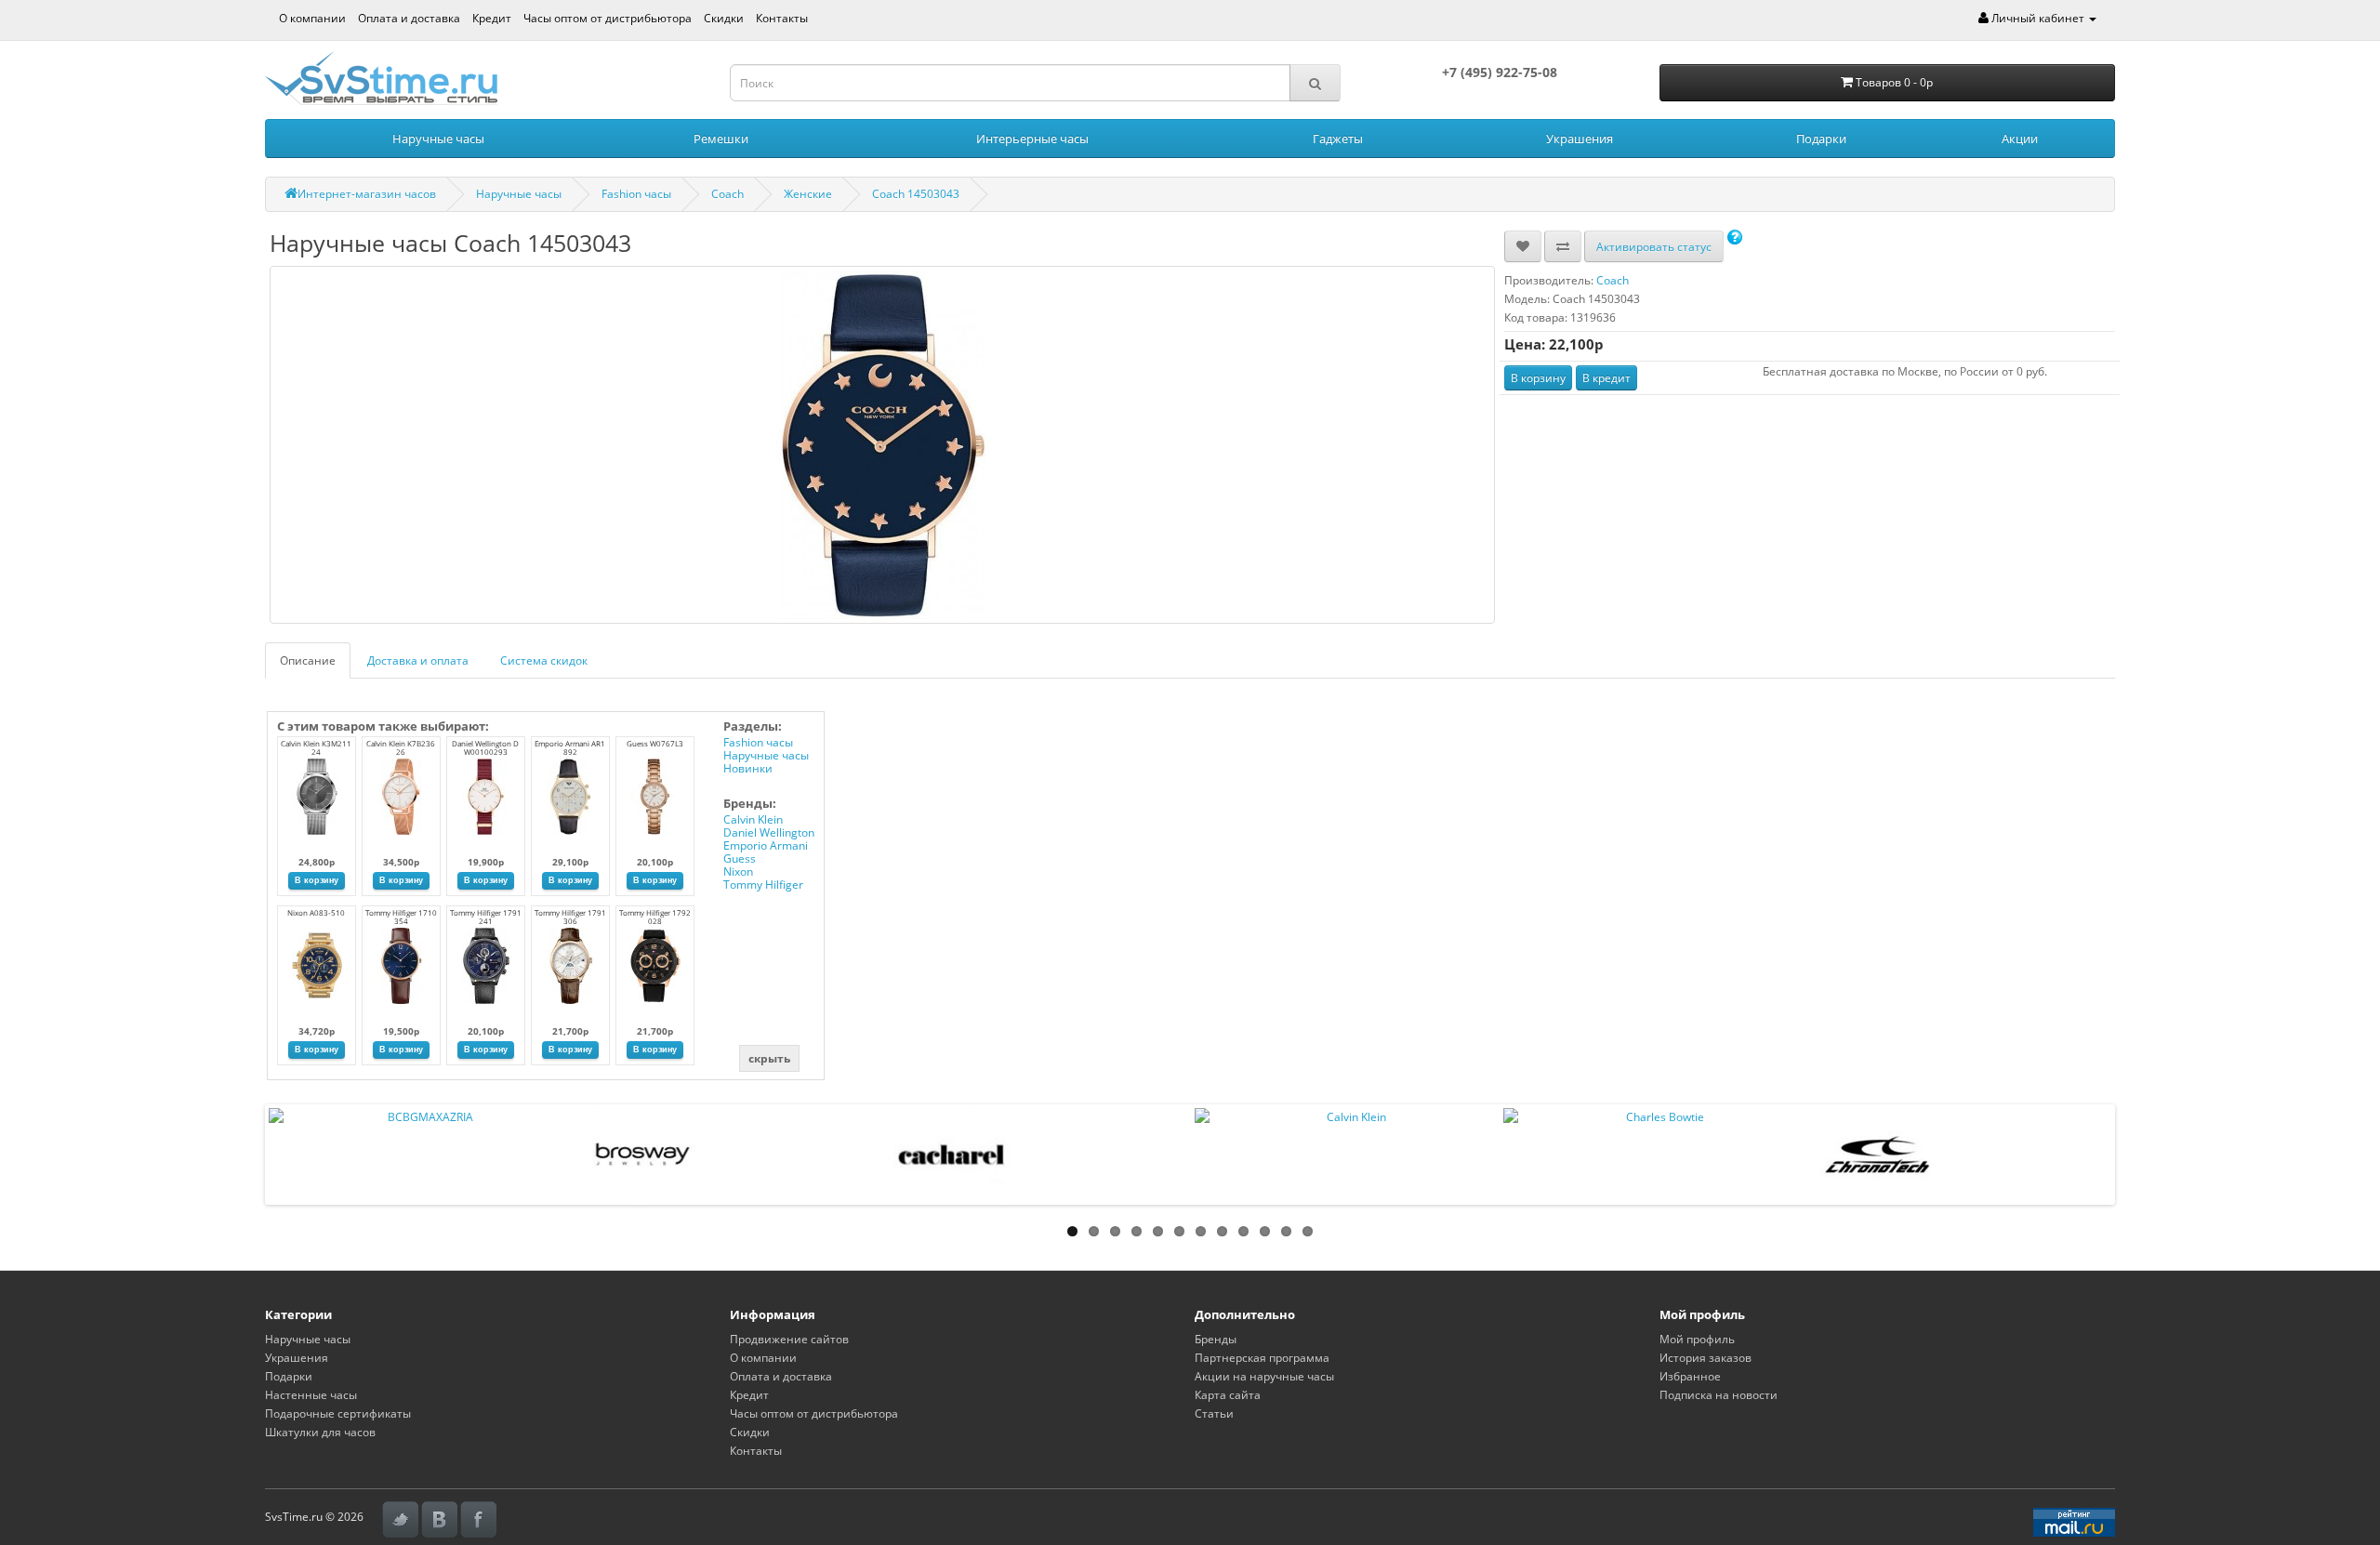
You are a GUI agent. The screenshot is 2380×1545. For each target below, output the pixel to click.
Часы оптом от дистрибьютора (608, 18)
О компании (312, 18)
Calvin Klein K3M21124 (316, 747)
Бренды (1216, 1339)
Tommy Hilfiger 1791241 (486, 917)
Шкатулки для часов (320, 1432)
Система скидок (544, 660)
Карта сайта (1228, 1395)
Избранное (1690, 1376)
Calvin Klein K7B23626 (401, 747)
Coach (727, 194)
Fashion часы (636, 194)
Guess (740, 858)
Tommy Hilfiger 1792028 (655, 917)
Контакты (782, 18)
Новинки (748, 768)
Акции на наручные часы (1264, 1376)
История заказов (1706, 1358)
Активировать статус (1654, 247)
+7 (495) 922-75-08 (1500, 72)
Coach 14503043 (916, 194)
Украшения (1580, 139)
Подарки (1821, 139)
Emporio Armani (766, 845)
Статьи (1214, 1413)
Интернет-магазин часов (367, 194)
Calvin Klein (753, 819)
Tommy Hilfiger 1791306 (570, 917)
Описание (308, 660)
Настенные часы (311, 1395)
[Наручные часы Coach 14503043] (882, 445)
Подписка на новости (1719, 1395)
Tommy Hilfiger (763, 885)
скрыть (769, 1058)
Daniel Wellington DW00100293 (485, 747)
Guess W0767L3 (655, 743)
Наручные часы (438, 139)
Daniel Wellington (769, 832)
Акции (2020, 139)
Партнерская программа (1262, 1358)
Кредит (492, 18)
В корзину (1538, 378)
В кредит (1606, 378)
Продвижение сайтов (789, 1339)
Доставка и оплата (418, 660)
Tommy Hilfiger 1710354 (401, 917)
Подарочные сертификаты (338, 1413)
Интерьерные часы (1032, 139)
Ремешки (721, 139)
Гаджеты (1338, 139)
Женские (808, 194)
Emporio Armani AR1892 (570, 747)
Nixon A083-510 (316, 912)
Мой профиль (1697, 1339)
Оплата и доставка (409, 18)
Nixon (738, 872)
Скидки (724, 18)
